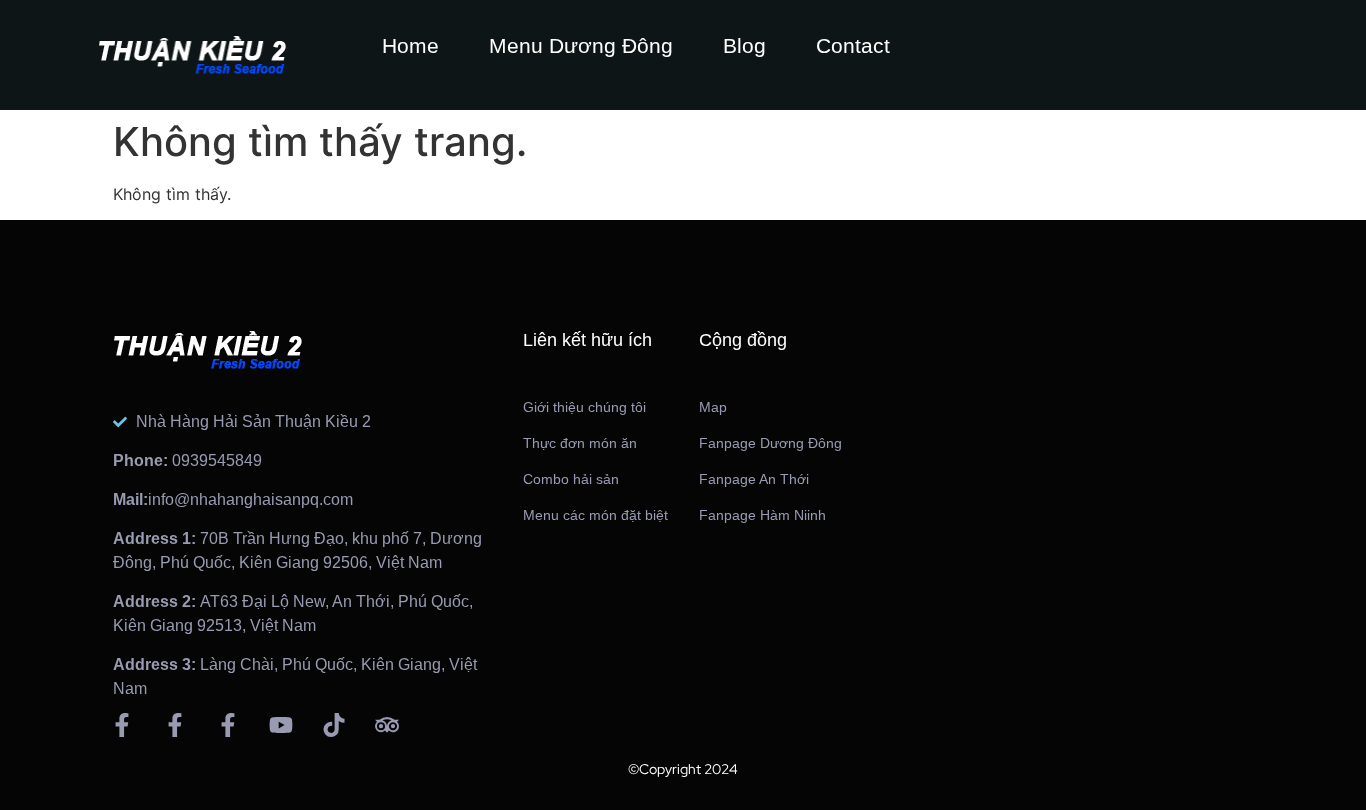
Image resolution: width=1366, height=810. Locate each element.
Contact (853, 45)
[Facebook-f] (122, 725)
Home (410, 45)
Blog (744, 45)
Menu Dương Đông (581, 45)
